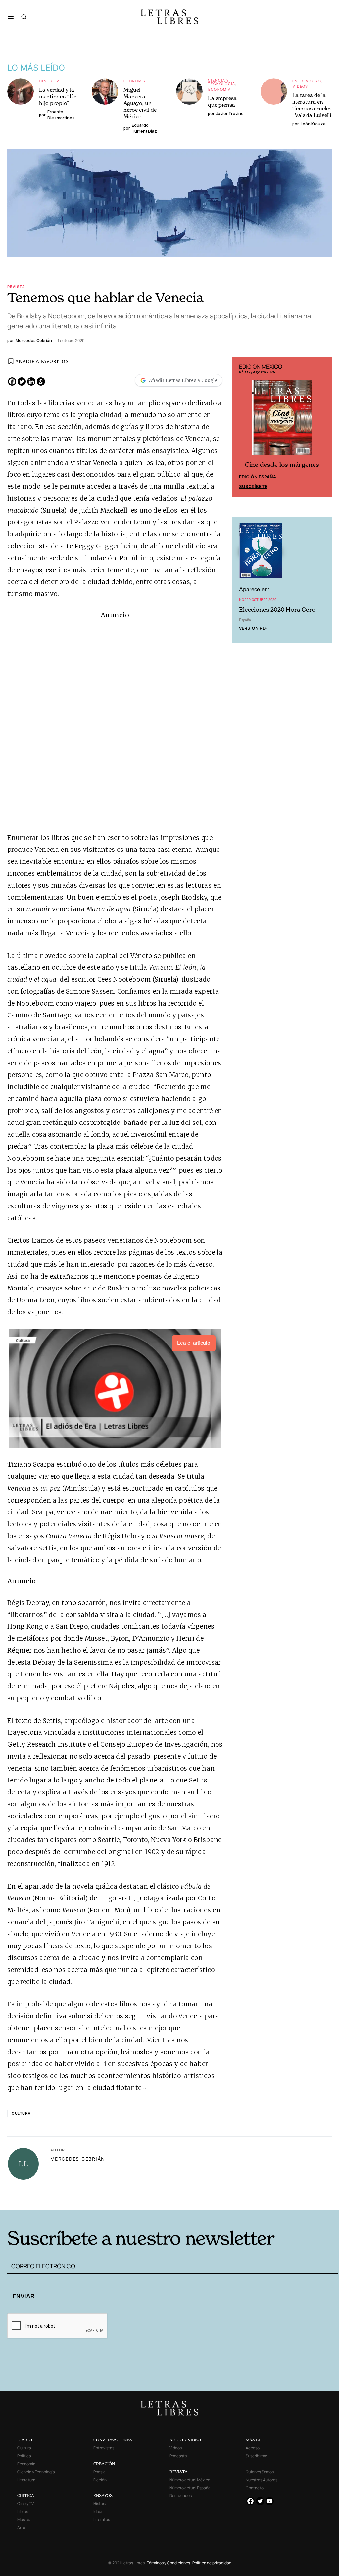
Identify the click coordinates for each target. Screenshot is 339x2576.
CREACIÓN (104, 2464)
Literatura (26, 2480)
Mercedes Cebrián (78, 2159)
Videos (300, 86)
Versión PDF (253, 628)
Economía (135, 81)
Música (24, 2520)
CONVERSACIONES (113, 2440)
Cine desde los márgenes (282, 465)
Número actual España (190, 2488)
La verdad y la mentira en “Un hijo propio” (58, 96)
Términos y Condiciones (169, 2563)
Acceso (253, 2448)
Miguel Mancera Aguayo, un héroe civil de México (140, 103)
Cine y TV (49, 81)
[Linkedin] (31, 382)
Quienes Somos (260, 2472)
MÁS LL (253, 2440)
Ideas (98, 2512)
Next (323, 427)
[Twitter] (22, 382)
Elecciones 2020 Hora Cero (277, 609)
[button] (11, 17)
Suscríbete (253, 486)
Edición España (258, 477)
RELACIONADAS (82, 2200)
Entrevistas (307, 81)
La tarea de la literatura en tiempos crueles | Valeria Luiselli (312, 105)
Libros (23, 2512)
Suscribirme (256, 2456)
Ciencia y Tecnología (222, 82)
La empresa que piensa (222, 101)
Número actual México (190, 2480)
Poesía (99, 2472)
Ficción (100, 2480)
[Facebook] (12, 382)
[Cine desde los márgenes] (282, 420)
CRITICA (26, 2496)
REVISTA (179, 2472)
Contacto (255, 2488)
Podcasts (178, 2456)
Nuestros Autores (262, 2480)
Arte (21, 2527)
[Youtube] (270, 2501)
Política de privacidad (212, 2563)
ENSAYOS (103, 2496)
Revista (16, 286)
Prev (241, 427)
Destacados (181, 2496)
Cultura (21, 2113)
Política (24, 2456)
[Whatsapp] (41, 382)
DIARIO (25, 2440)
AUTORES (244, 2200)
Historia (100, 2504)
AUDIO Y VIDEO (185, 2440)
